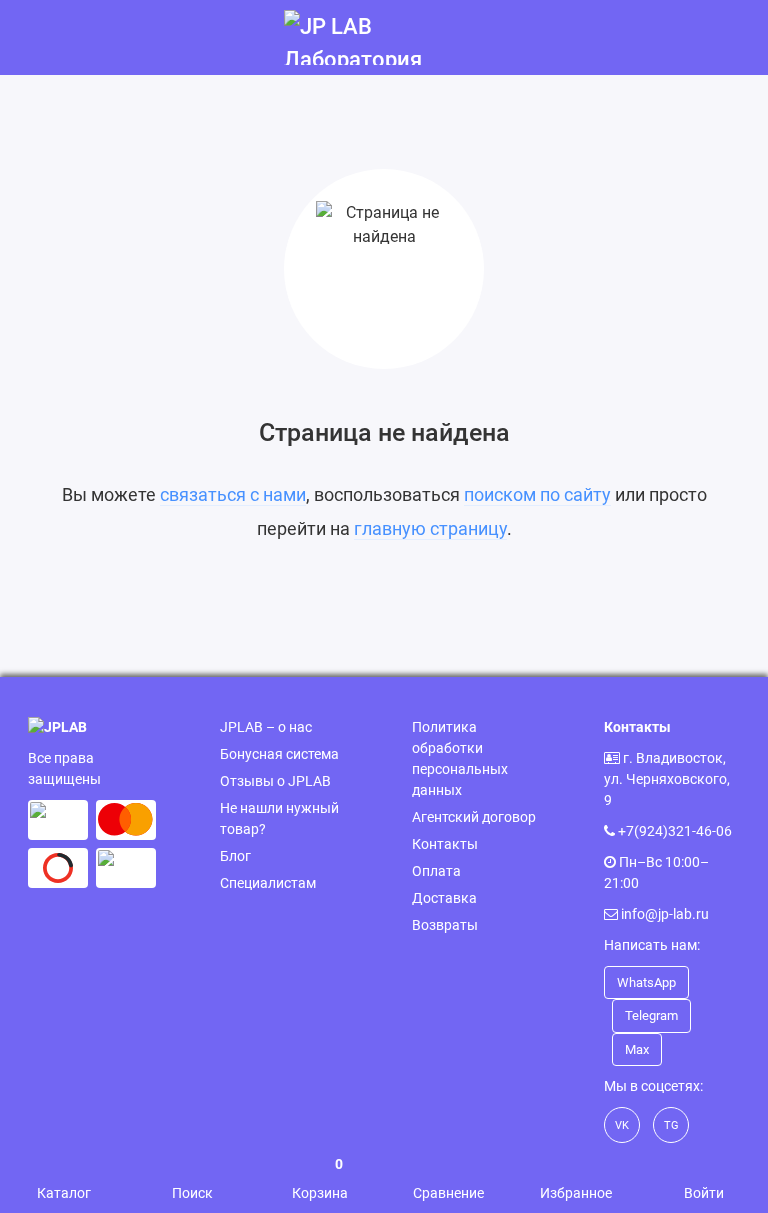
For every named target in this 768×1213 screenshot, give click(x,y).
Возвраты (445, 925)
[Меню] (37, 37)
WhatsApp (646, 982)
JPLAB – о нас (266, 727)
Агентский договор (474, 817)
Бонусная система (279, 754)
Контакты (445, 844)
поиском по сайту (537, 494)
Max (637, 1049)
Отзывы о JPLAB (275, 781)
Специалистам (268, 883)
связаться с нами (233, 494)
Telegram (651, 1015)
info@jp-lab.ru (665, 914)
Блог (235, 856)
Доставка (444, 898)
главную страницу (430, 528)
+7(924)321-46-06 (675, 831)
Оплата (436, 871)
